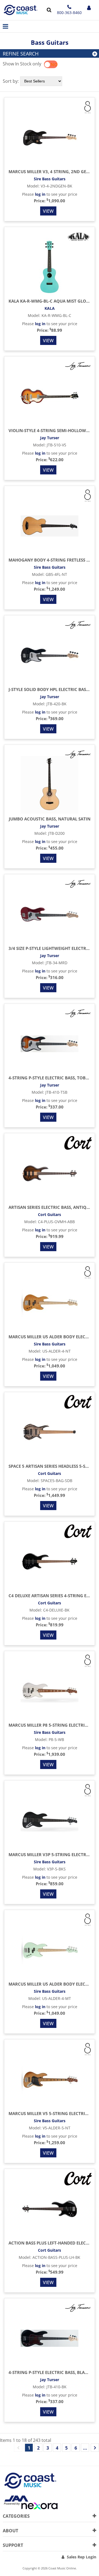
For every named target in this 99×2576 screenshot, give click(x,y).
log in (40, 194)
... (85, 2448)
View (48, 211)
